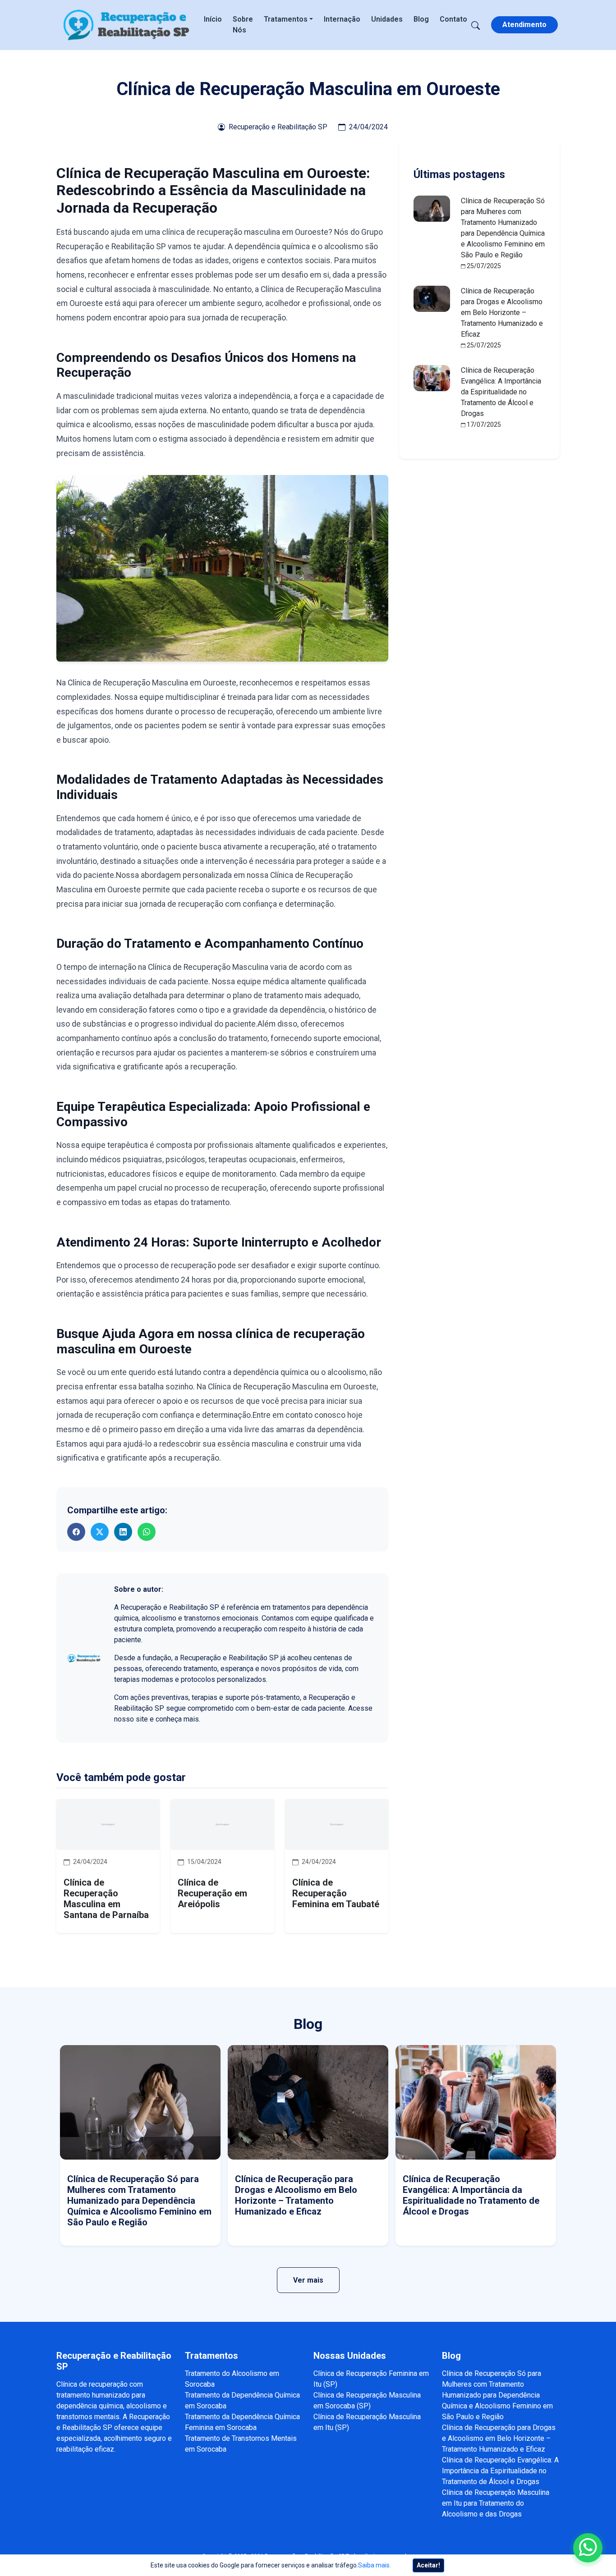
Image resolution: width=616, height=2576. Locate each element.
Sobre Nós (243, 25)
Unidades (387, 19)
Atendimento (524, 25)
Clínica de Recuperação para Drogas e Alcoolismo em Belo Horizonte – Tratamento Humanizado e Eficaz (502, 313)
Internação (342, 19)
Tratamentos (286, 19)
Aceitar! (428, 2565)
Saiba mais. (375, 2565)
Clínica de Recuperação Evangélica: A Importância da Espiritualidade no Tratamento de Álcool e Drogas (501, 392)
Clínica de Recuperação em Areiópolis (212, 1893)
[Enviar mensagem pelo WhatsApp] (588, 2548)
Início (213, 19)
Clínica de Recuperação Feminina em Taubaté (336, 1893)
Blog (421, 19)
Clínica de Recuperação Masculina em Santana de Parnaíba (106, 1899)
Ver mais (308, 2280)
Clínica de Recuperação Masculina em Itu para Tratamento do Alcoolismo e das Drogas (496, 2503)
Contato (453, 19)
